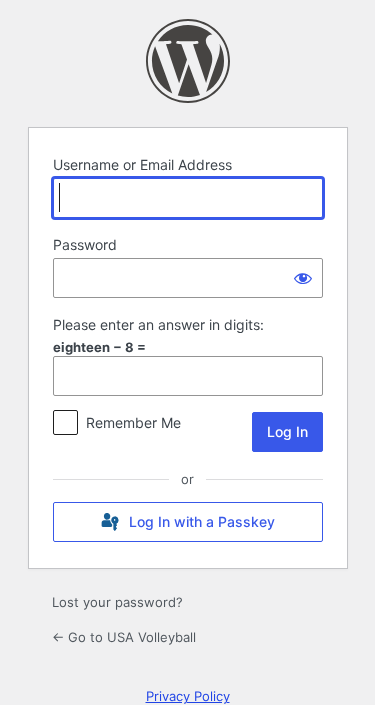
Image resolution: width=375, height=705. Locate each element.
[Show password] (303, 278)
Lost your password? (117, 602)
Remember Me (133, 422)
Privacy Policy (188, 696)
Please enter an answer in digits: (158, 324)
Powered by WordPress (188, 61)
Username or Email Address (142, 164)
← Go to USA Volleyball (124, 637)
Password (85, 244)
